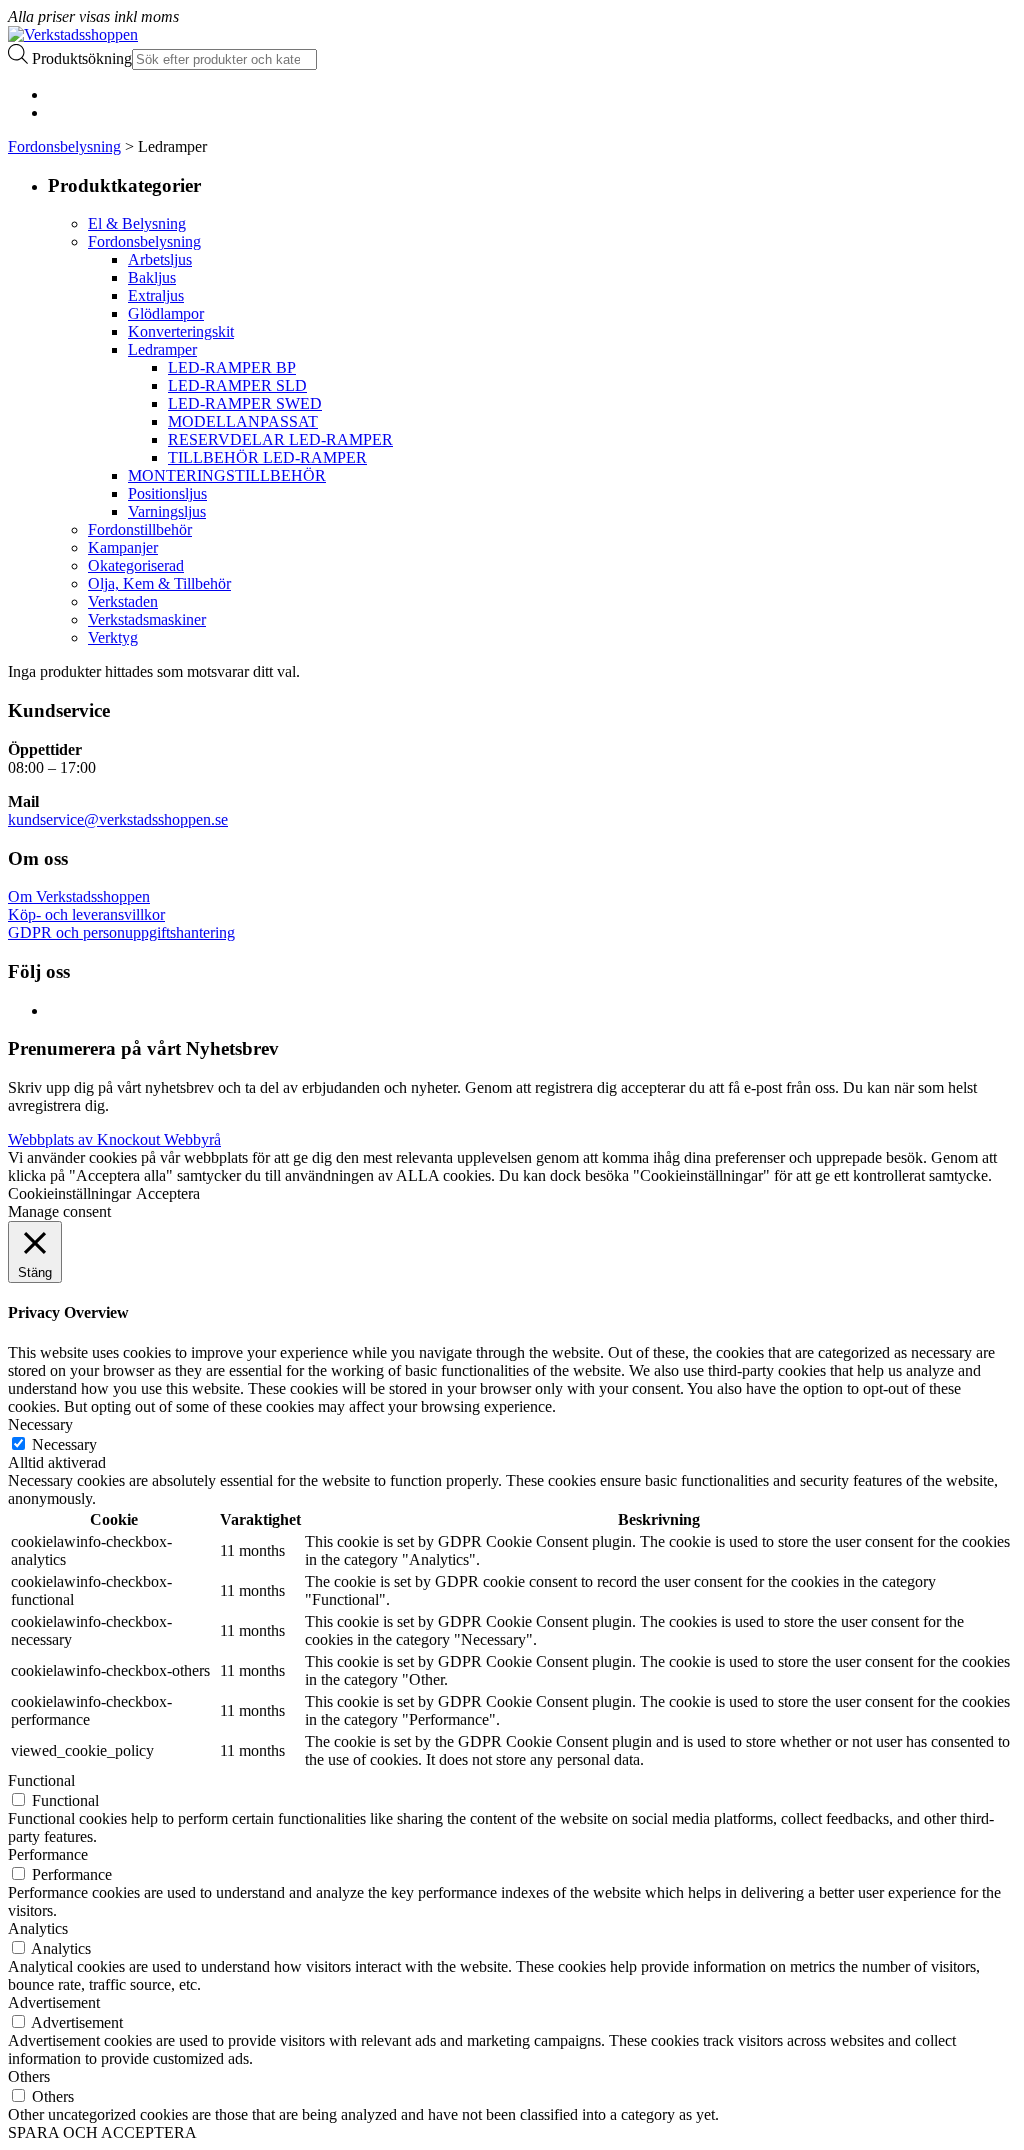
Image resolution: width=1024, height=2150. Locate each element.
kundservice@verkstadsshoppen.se (118, 819)
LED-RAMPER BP (232, 367)
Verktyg (113, 637)
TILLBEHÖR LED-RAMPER (267, 457)
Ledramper (162, 349)
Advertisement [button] (54, 2002)
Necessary (64, 1444)
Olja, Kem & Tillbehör (159, 583)
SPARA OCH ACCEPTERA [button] (102, 2132)
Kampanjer (123, 547)
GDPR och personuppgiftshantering (121, 932)
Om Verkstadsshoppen (79, 896)
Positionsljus (167, 493)
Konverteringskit (181, 331)
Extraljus (156, 295)
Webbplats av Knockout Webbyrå (114, 1139)
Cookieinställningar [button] (69, 1193)
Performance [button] (48, 1854)
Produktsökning (82, 58)
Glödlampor (166, 313)
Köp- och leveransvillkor (86, 914)
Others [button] (29, 2076)
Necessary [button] (40, 1424)
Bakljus (152, 277)
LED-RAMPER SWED (245, 403)
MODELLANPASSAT (243, 421)
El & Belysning (137, 223)
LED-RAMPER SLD (237, 385)
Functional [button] (41, 1780)
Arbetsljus (160, 259)
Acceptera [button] (168, 1193)
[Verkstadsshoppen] (73, 34)
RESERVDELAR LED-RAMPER (280, 439)
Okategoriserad (136, 565)
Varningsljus (167, 511)
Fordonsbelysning (64, 146)
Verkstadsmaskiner (147, 619)
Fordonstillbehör (140, 529)
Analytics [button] (38, 1928)
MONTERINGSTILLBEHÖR (227, 475)
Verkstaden (123, 601)
